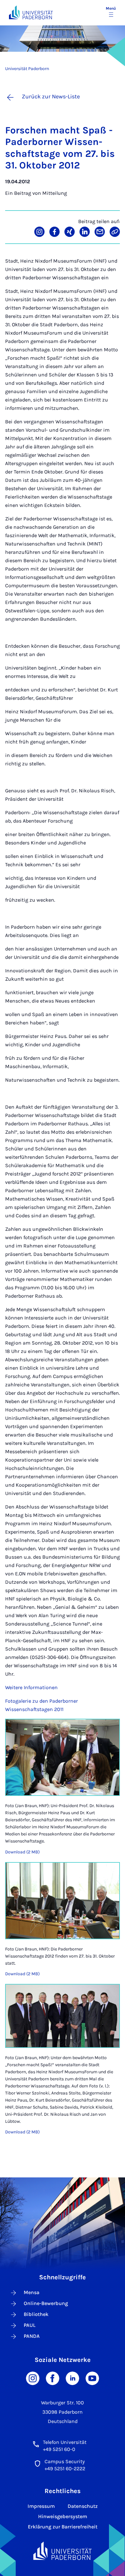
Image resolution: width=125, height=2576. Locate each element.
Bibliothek (36, 2314)
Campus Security (65, 2461)
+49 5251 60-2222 (65, 2468)
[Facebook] (53, 2378)
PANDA (32, 2336)
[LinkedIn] (72, 2378)
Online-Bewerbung (46, 2303)
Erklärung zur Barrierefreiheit (63, 2527)
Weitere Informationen (31, 1687)
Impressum (41, 2506)
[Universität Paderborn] (63, 2551)
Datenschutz (83, 2506)
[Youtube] (92, 2378)
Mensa (32, 2292)
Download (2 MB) (22, 1852)
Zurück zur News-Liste (51, 96)
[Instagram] (33, 2378)
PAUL (30, 2325)
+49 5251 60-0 (59, 2449)
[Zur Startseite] (31, 12)
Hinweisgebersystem (63, 2516)
